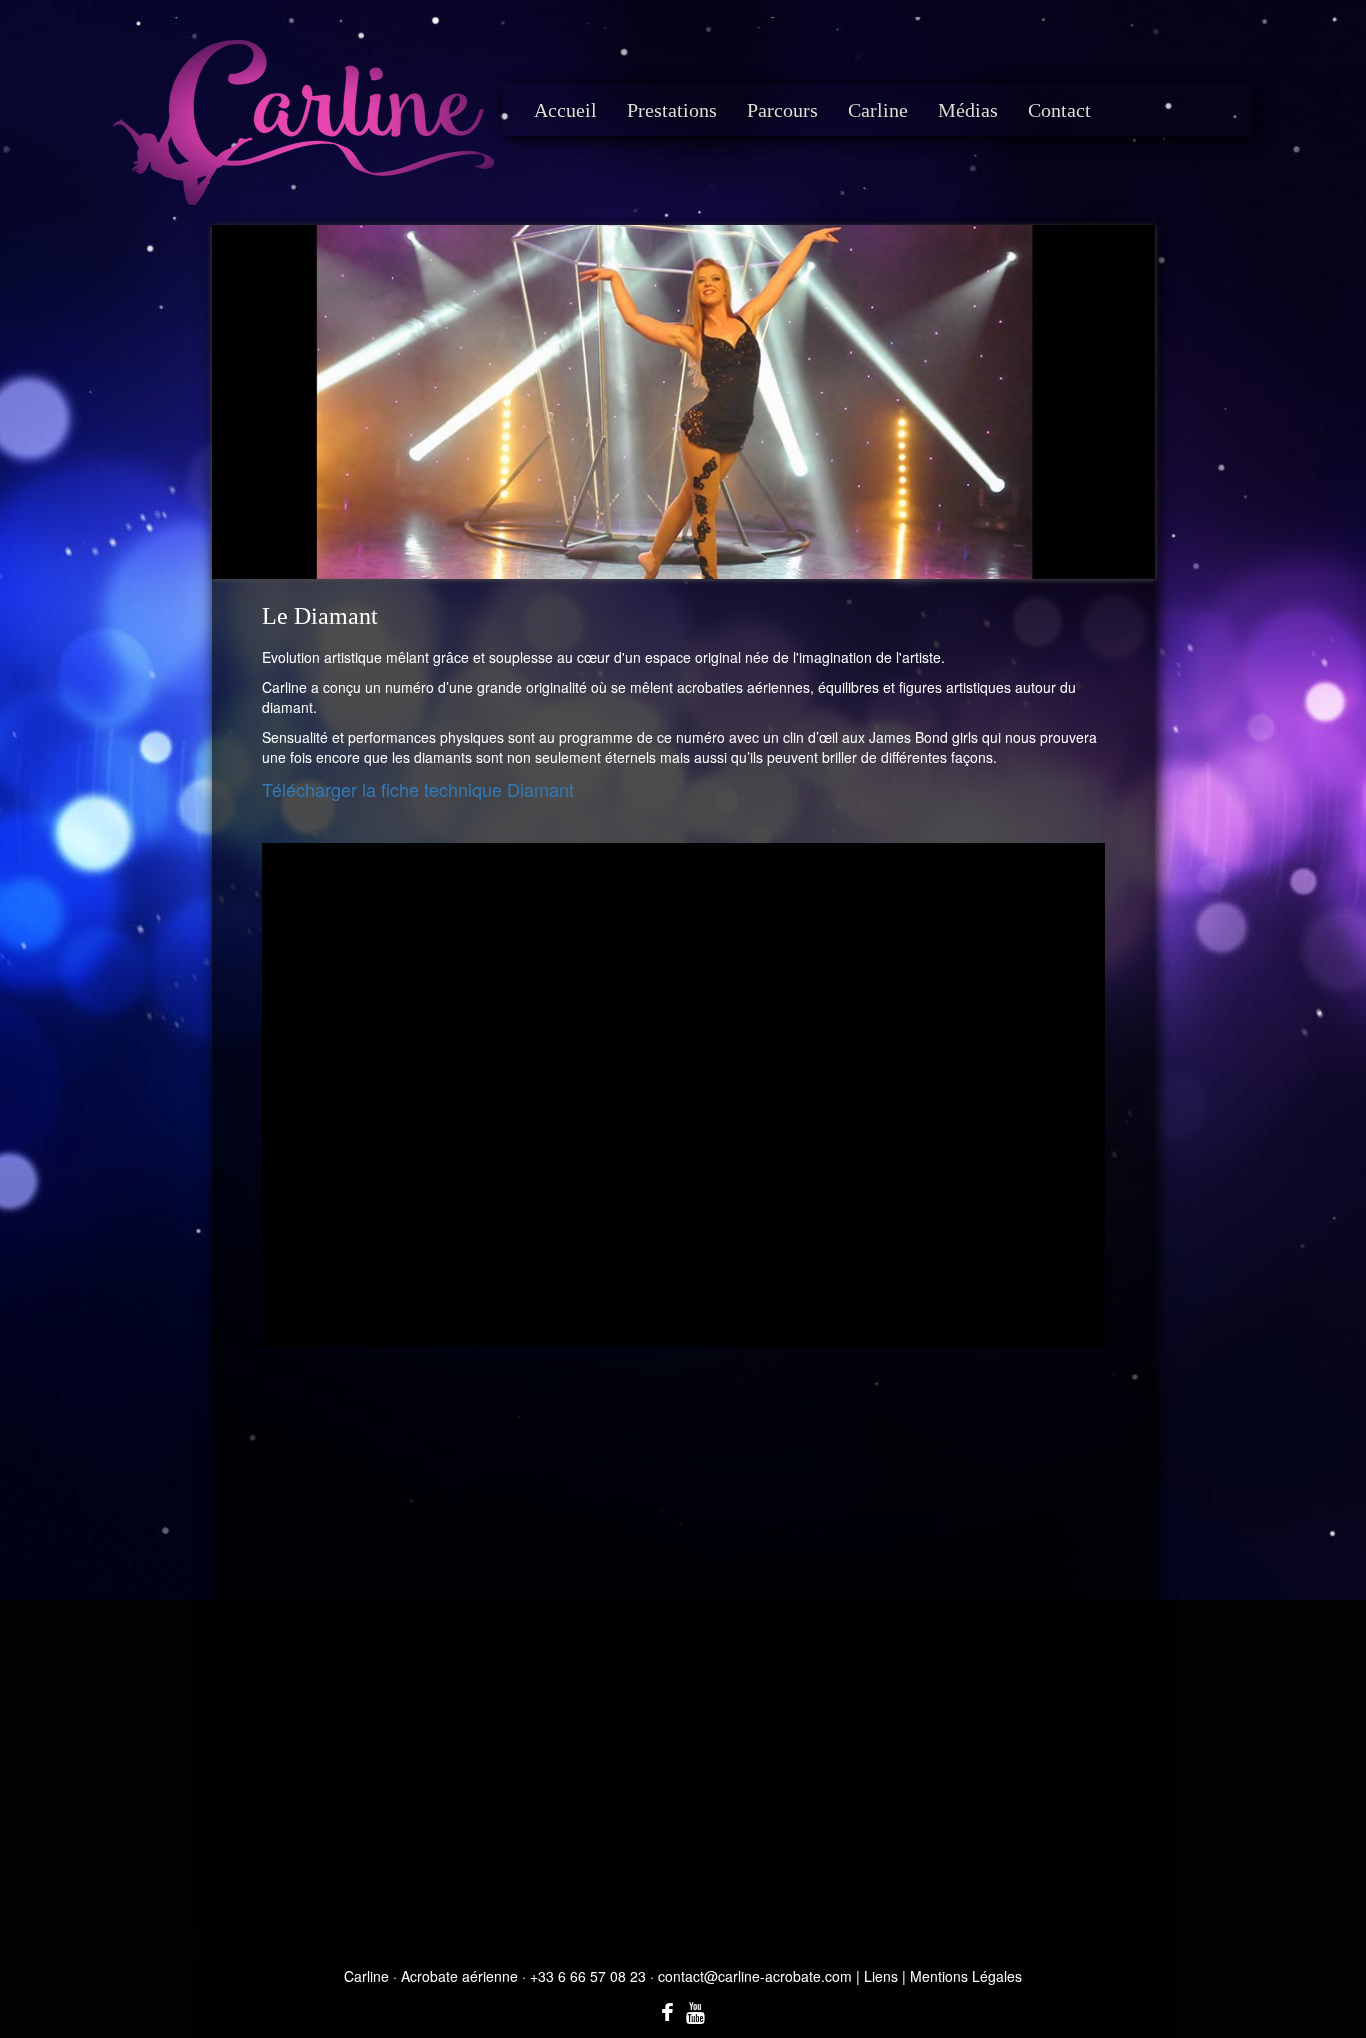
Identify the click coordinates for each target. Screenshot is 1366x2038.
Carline (878, 110)
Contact (1059, 110)
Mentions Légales (966, 1976)
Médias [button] (968, 110)
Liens (881, 1976)
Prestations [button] (672, 110)
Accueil (565, 110)
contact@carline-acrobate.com (755, 1976)
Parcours (782, 110)
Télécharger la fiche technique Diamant (418, 789)
